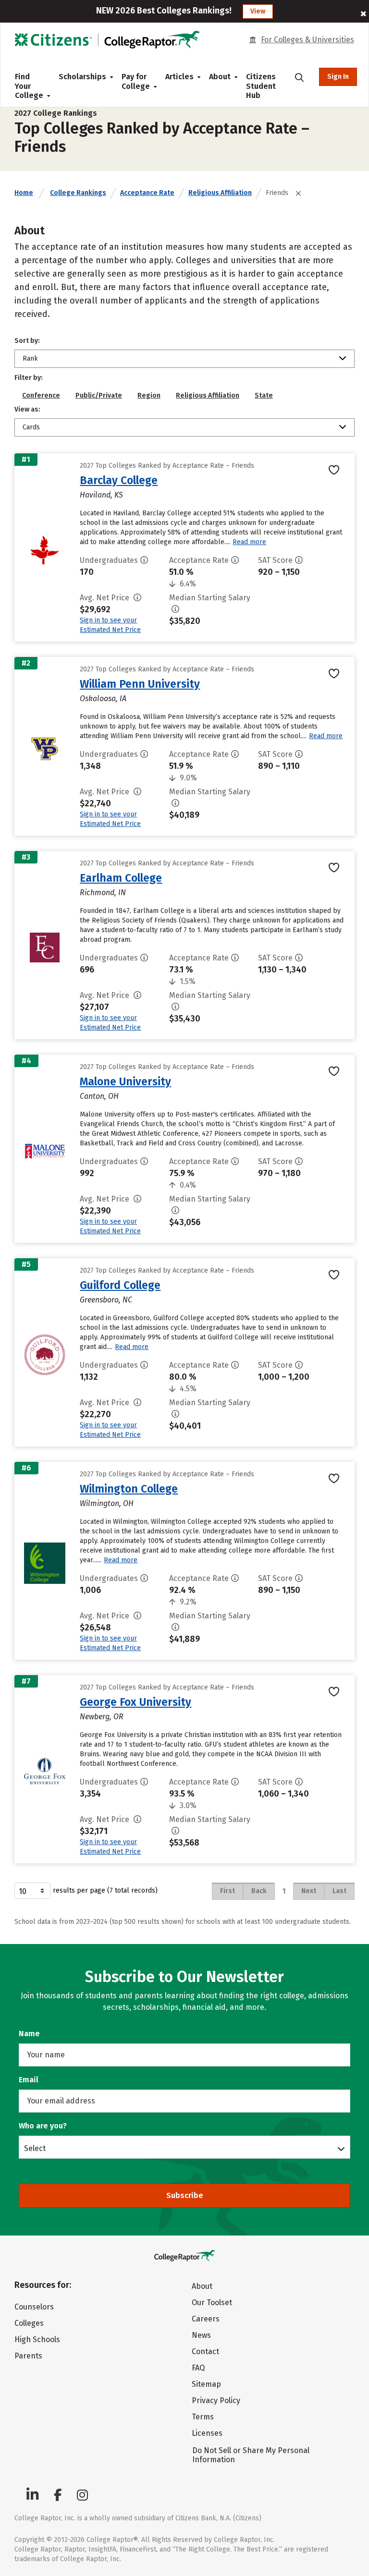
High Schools (37, 2339)
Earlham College (121, 878)
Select (35, 2148)
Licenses (207, 2433)
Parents (28, 2356)
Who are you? (43, 2126)
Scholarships (82, 77)
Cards (31, 427)
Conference (41, 395)
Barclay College (119, 480)
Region (149, 395)
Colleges (29, 2323)
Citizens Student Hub (261, 86)
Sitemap (206, 2384)
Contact (205, 2351)
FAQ (198, 2368)
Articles (179, 77)
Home (24, 193)
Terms (203, 2417)
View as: (27, 409)
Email (29, 2080)
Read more (249, 542)
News (201, 2335)
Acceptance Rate (147, 193)
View (258, 11)
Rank (30, 358)
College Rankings (78, 193)
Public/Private (99, 395)
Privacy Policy (216, 2400)
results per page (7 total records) (105, 1890)
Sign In (338, 77)
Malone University (125, 1081)
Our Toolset (212, 2303)
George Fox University (135, 1702)
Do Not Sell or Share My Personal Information (251, 2455)
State (264, 395)
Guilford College (120, 1285)
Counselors (34, 2307)
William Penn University (140, 684)
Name (29, 2034)
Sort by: (27, 341)
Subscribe (185, 2195)
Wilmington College (129, 1489)
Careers (206, 2319)
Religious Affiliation (220, 193)
